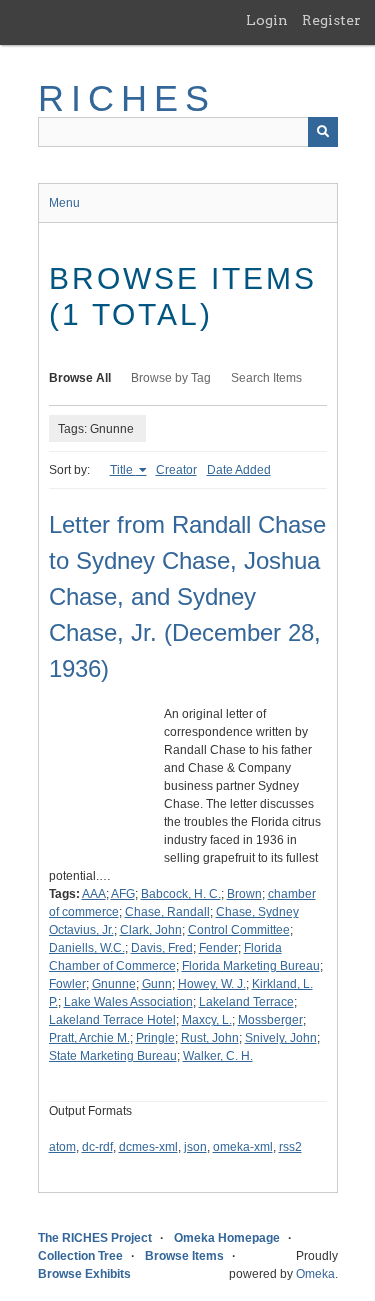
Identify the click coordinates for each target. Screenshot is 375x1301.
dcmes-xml (148, 1147)
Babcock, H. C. (181, 894)
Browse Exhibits (84, 1274)
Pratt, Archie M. (89, 1038)
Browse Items (184, 1256)
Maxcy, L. (207, 1020)
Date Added (239, 470)
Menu (64, 203)
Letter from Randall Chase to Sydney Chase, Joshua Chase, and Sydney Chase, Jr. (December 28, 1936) (187, 596)
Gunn (157, 984)
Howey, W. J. (212, 984)
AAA (94, 894)
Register (331, 20)
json (195, 1147)
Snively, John (281, 1038)
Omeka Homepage (227, 1238)
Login (267, 20)
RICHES (127, 98)
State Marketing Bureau (113, 1056)
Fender (218, 948)
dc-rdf (97, 1147)
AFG (123, 894)
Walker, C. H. (218, 1056)
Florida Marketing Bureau (251, 966)
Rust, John (210, 1038)
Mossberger (270, 1020)
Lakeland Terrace (246, 1002)
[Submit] (323, 132)
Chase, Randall (167, 912)
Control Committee (239, 930)
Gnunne (114, 984)
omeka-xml (243, 1147)
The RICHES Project (95, 1238)
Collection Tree (80, 1256)
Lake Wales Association (128, 1002)
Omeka (315, 1274)
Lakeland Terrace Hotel (112, 1020)
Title (123, 470)
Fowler (67, 984)
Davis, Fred (162, 948)
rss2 (290, 1147)
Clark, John (151, 930)
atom (62, 1147)
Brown (244, 894)
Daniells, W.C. (87, 948)
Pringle (155, 1038)
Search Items (266, 378)
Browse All (80, 378)
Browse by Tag (171, 378)
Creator (176, 470)
